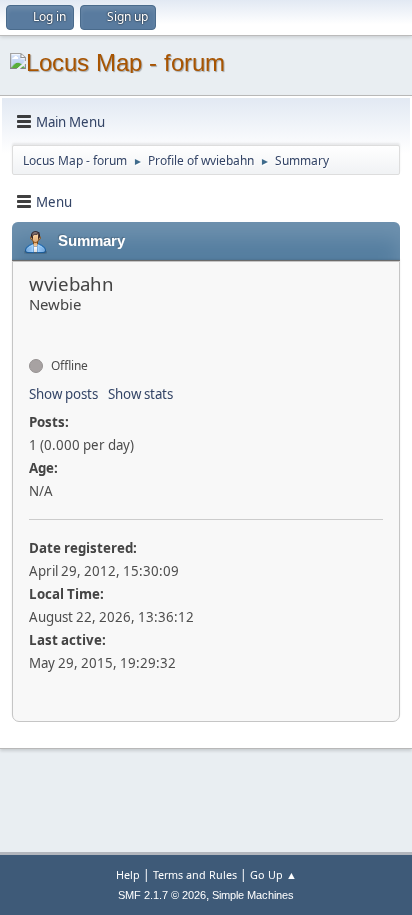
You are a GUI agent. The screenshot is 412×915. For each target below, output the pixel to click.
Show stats (140, 394)
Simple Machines (253, 895)
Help (128, 874)
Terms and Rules (195, 874)
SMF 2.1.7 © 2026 (162, 895)
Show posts (63, 394)
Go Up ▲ (273, 874)
